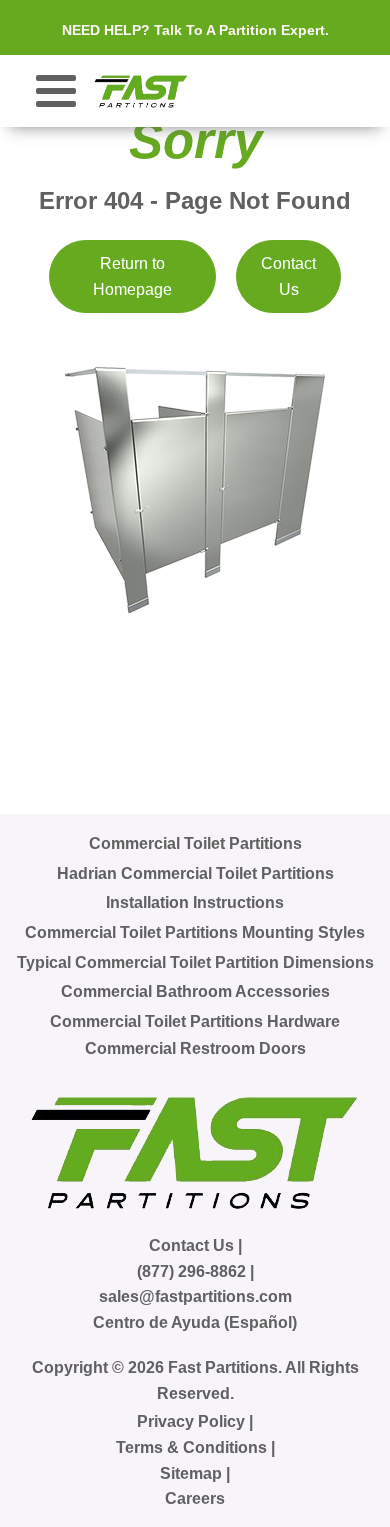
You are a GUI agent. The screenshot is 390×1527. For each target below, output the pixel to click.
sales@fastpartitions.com (195, 1296)
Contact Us (288, 276)
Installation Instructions (195, 902)
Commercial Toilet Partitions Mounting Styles (195, 932)
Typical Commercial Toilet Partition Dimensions (195, 962)
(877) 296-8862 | (195, 1271)
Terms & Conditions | (195, 1447)
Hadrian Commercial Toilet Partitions (195, 873)
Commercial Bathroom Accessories (195, 991)
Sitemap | (195, 1473)
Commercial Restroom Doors (195, 1048)
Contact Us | (195, 1245)
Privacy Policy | (195, 1421)
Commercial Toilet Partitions (195, 843)
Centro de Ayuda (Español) (195, 1322)
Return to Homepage (132, 276)
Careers (195, 1498)
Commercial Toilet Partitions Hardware (195, 1021)
